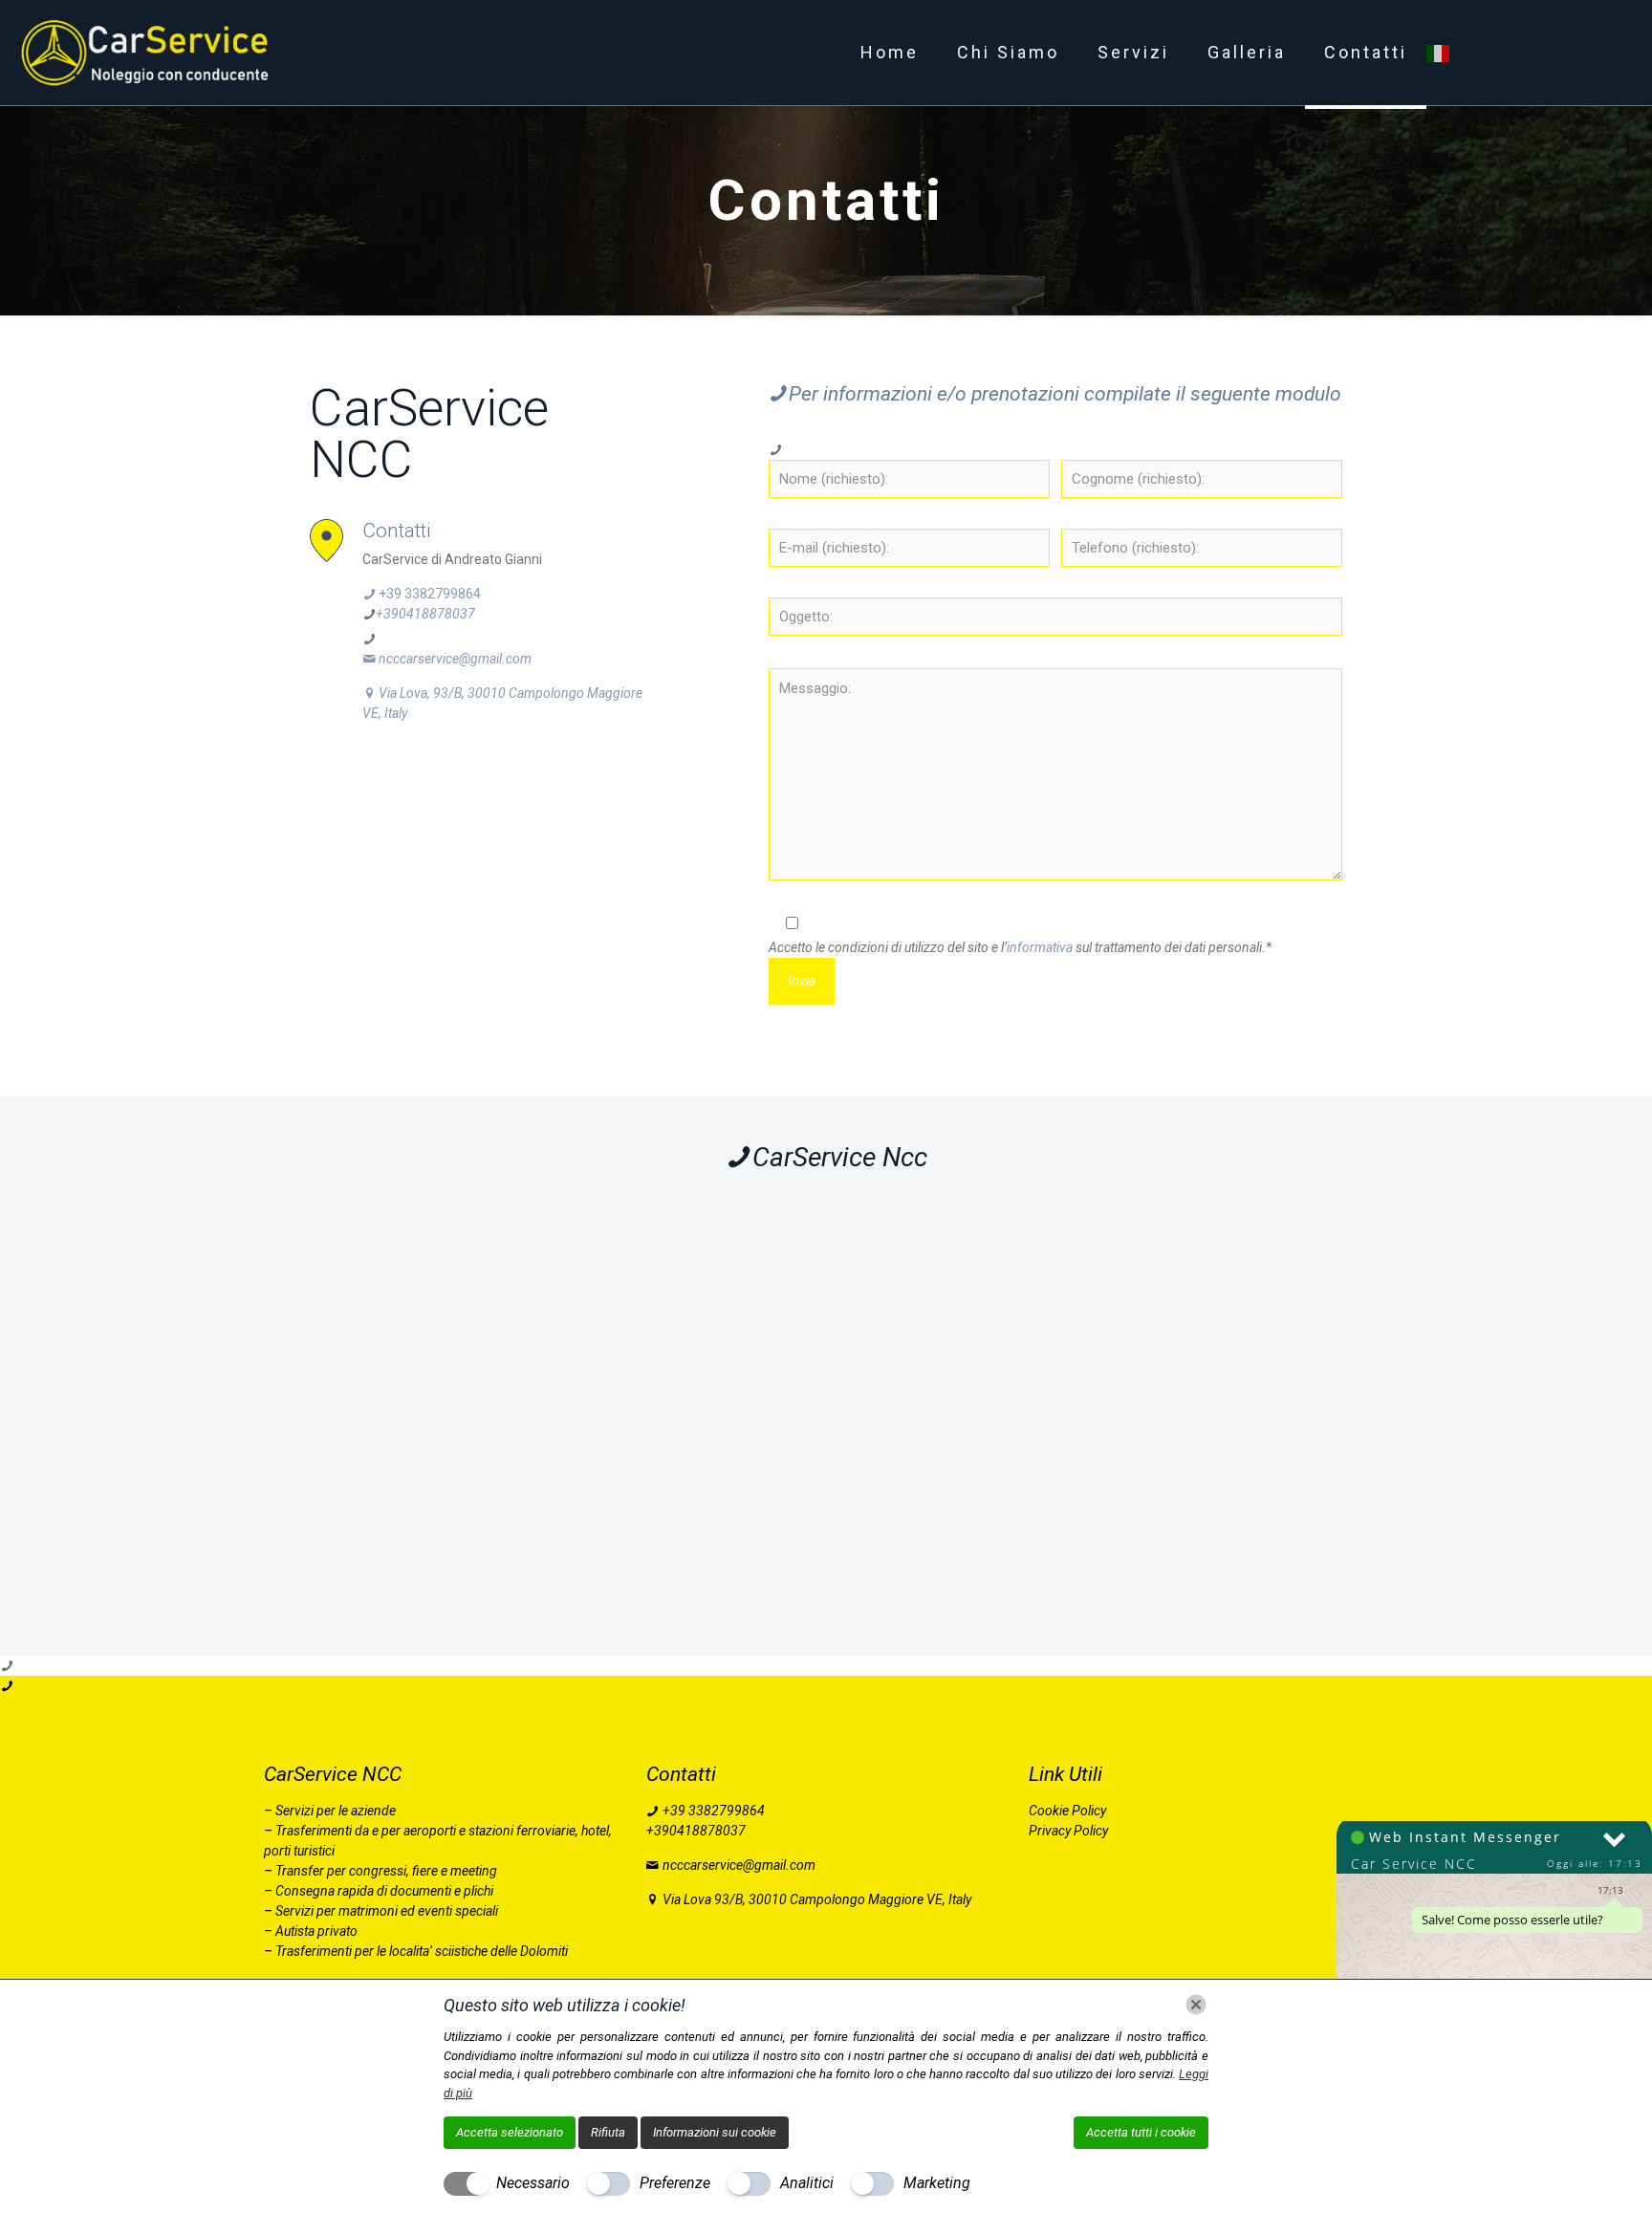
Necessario (533, 2183)
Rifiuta (608, 2132)
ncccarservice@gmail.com (455, 659)
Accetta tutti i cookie (1141, 2132)
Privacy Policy (1068, 1831)
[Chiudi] (1196, 2005)
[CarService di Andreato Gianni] (149, 53)
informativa (1040, 947)
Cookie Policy (1067, 1811)
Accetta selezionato (510, 2132)
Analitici (807, 2183)
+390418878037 (425, 614)
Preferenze (675, 2183)
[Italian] (1439, 53)
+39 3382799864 (428, 594)
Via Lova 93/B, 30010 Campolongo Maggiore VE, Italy (815, 1899)
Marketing (937, 2183)
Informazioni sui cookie (715, 2132)
